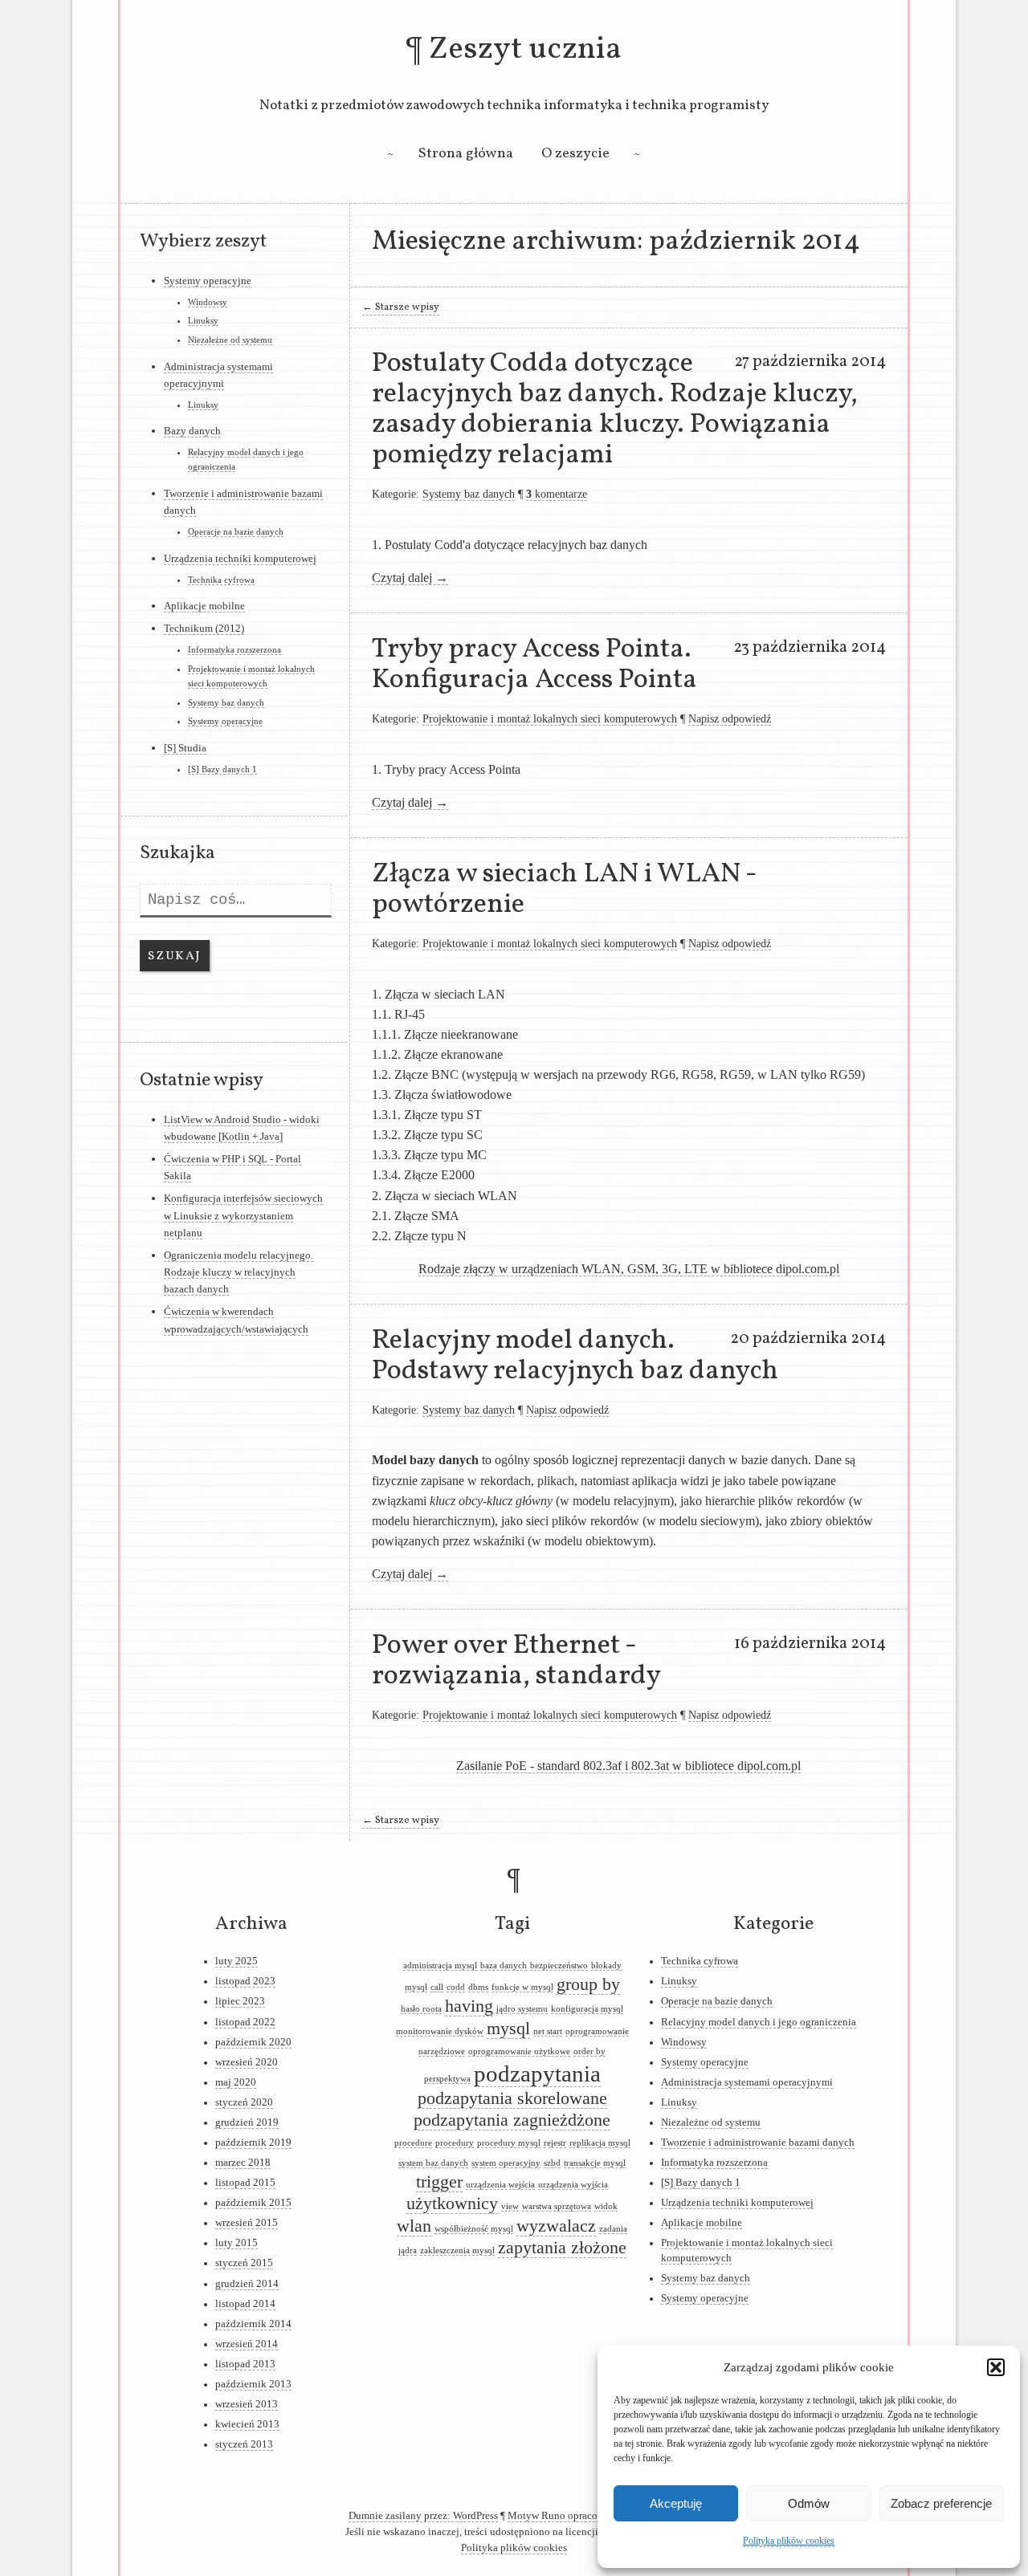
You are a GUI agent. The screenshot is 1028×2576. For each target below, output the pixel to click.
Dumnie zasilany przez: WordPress (423, 2516)
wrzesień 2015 (247, 2223)
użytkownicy (452, 2204)
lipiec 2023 (240, 2001)
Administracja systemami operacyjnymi (747, 2082)
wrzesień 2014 (247, 2344)
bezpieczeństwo (559, 1966)
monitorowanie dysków (440, 2031)
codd (456, 1987)
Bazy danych (192, 431)
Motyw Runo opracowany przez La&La (594, 2516)
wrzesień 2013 (247, 2404)
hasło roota (421, 2009)
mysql (508, 2029)
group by (588, 1984)
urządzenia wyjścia (573, 2185)
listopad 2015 (245, 2183)
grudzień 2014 (247, 2284)
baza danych (504, 1966)
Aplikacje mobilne (204, 606)
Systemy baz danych (469, 494)
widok (606, 2206)
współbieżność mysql (474, 2229)
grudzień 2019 (247, 2122)
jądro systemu (522, 2009)
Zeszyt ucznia (525, 50)
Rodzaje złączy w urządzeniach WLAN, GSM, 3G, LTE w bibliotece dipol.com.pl (629, 1269)
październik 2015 (253, 2203)
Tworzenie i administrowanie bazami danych (758, 2143)
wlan (414, 2226)
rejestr (555, 2143)
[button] (996, 2367)
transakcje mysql (595, 2163)
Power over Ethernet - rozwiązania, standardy (516, 1661)
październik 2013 (253, 2384)
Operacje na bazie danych (236, 531)
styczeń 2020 (244, 2102)
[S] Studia (185, 748)
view (510, 2206)
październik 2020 (253, 2042)
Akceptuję (676, 2503)
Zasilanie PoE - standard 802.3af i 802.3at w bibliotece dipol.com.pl (628, 1766)
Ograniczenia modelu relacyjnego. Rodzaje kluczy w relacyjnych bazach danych (239, 1272)
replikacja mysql (600, 2143)
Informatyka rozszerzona (235, 649)
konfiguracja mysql (587, 2009)
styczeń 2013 (244, 2444)
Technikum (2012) (204, 628)
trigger (439, 2182)
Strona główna (466, 154)
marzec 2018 (243, 2163)
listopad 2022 (245, 2022)
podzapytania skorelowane (512, 2098)
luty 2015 (237, 2243)
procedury (455, 2143)
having (469, 2006)
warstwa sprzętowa (557, 2206)
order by (589, 2051)
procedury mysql (509, 2143)
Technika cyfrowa (221, 580)
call (437, 1987)
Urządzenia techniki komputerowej (240, 558)
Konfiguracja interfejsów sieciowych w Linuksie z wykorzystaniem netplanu (243, 1215)
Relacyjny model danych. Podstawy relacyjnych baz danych (575, 1356)
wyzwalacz (556, 2226)
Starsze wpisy (401, 307)
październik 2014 (253, 2324)
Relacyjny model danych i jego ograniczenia (759, 2022)
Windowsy (208, 302)
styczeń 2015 (244, 2263)
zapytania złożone (562, 2248)
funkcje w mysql (522, 1987)
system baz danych (433, 2163)
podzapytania (537, 2073)
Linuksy (203, 320)
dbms (478, 1987)
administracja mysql (440, 1966)
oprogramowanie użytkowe (519, 2051)
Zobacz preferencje (941, 2503)
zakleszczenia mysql (457, 2250)
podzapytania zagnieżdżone (512, 2120)
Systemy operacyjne (208, 281)
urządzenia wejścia (500, 2185)
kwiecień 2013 (247, 2424)
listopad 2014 (245, 2304)
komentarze (557, 494)
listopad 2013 (245, 2364)
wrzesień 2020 (247, 2062)
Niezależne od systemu (230, 340)
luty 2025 (237, 1961)
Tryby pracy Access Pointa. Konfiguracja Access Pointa (534, 665)
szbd (552, 2163)
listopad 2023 (245, 1981)
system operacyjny (506, 2163)
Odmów (809, 2503)
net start (548, 2031)
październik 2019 (253, 2143)
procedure (413, 2143)
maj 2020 (236, 2082)
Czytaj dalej (410, 578)
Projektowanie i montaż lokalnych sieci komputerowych (550, 718)
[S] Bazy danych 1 (222, 769)
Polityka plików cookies (789, 2541)
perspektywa (447, 2079)
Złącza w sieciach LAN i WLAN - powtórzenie (564, 889)
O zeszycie (575, 154)
